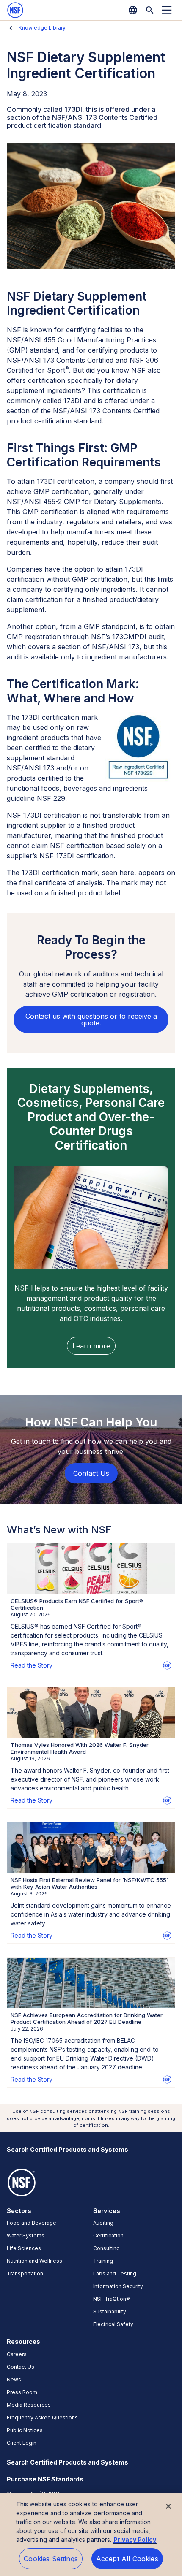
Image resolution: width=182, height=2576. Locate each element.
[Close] (168, 2506)
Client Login (22, 2443)
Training (103, 2261)
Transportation (25, 2274)
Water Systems (26, 2236)
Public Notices (25, 2430)
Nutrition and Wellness (34, 2261)
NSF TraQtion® (112, 2299)
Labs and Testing (115, 2274)
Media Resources (29, 2405)
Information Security (118, 2286)
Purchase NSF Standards (45, 2479)
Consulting (106, 2248)
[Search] (150, 10)
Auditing (103, 2223)
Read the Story (32, 1665)
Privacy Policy (135, 2539)
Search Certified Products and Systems (68, 2149)
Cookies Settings (51, 2559)
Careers (17, 2354)
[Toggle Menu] (167, 10)
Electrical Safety (113, 2324)
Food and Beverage (32, 2223)
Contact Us (21, 2367)
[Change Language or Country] (133, 10)
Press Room (22, 2392)
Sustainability (110, 2312)
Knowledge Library (42, 28)
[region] (91, 2534)
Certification (108, 2236)
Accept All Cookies (127, 2559)
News (14, 2379)
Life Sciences (24, 2248)
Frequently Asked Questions (42, 2417)
